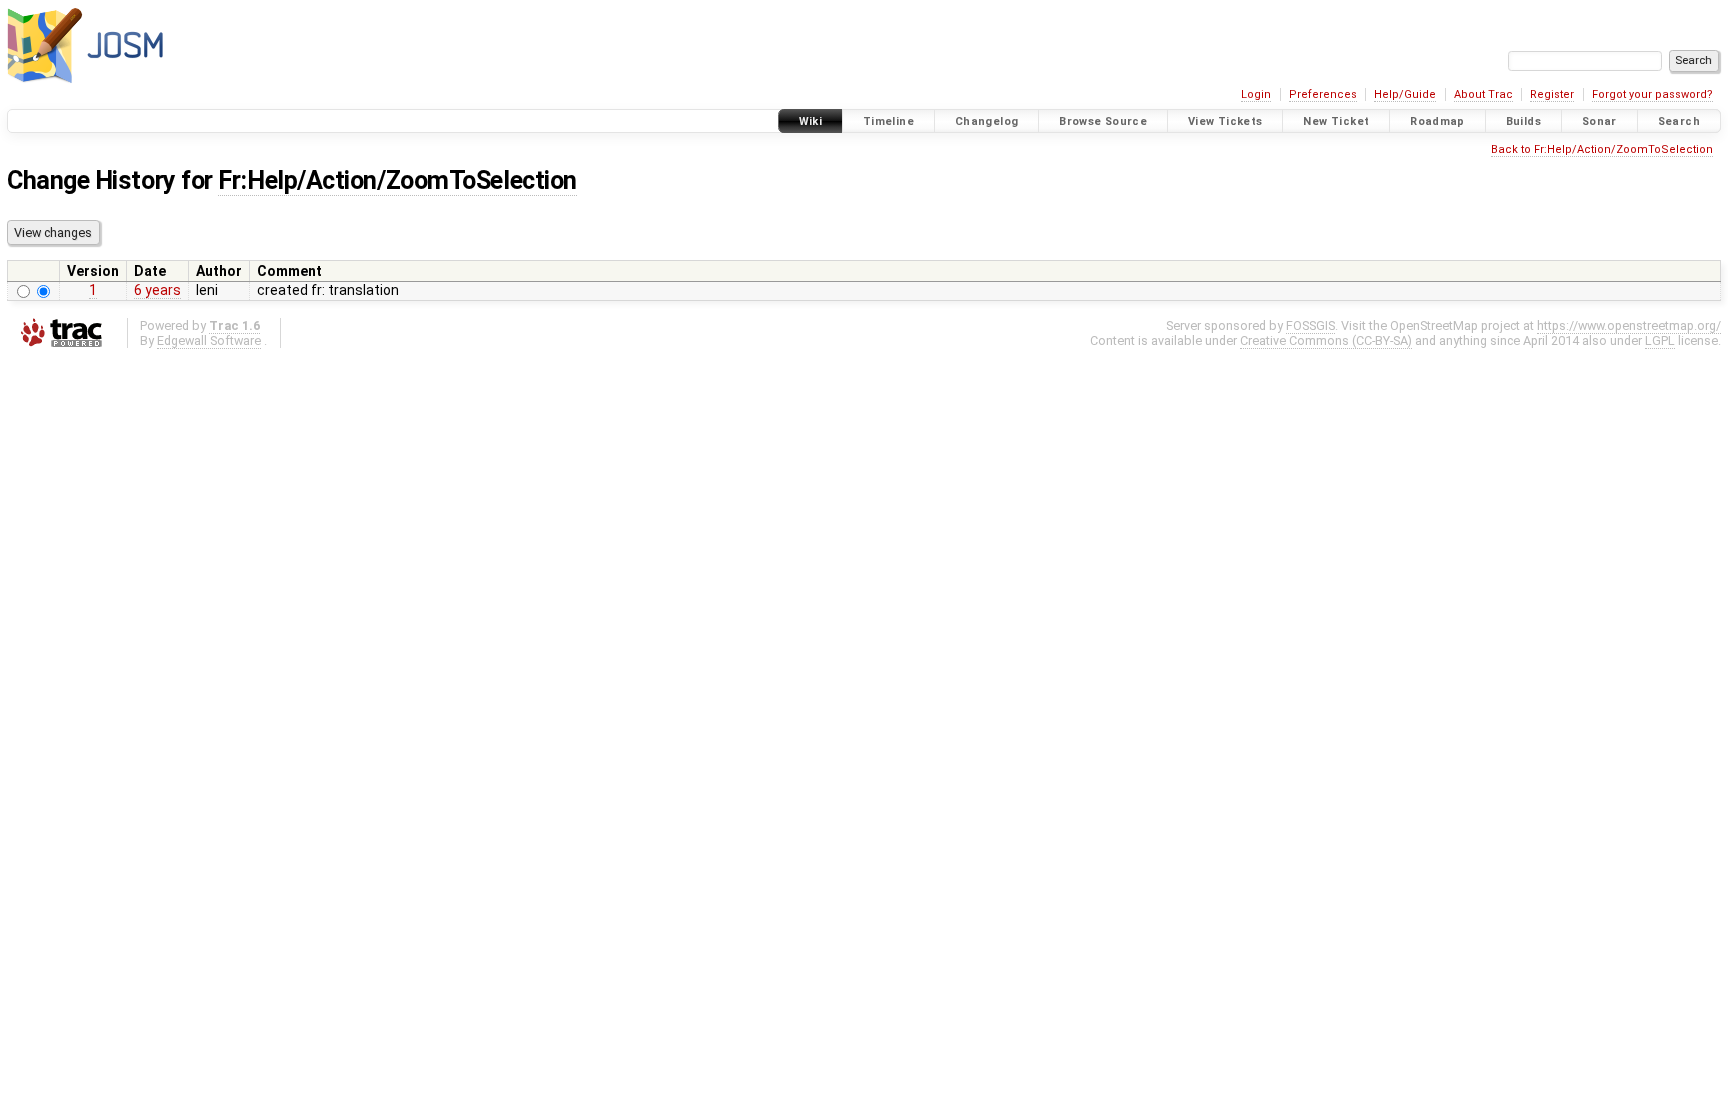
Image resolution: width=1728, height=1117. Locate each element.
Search (1679, 121)
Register (1552, 94)
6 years (157, 290)
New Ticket (1336, 121)
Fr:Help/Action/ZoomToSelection (397, 180)
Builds (1523, 121)
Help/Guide (1405, 94)
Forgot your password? (1652, 94)
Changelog (986, 121)
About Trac (1483, 94)
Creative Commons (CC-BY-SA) (1326, 340)
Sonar (1599, 121)
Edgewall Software (209, 340)
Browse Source (1103, 121)
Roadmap (1437, 121)
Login (1256, 94)
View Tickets (1225, 121)
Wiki (811, 121)
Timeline (888, 121)
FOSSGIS (1310, 325)
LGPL (1660, 340)
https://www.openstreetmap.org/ (1629, 325)
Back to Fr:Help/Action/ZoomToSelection (1602, 149)
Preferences (1323, 94)
